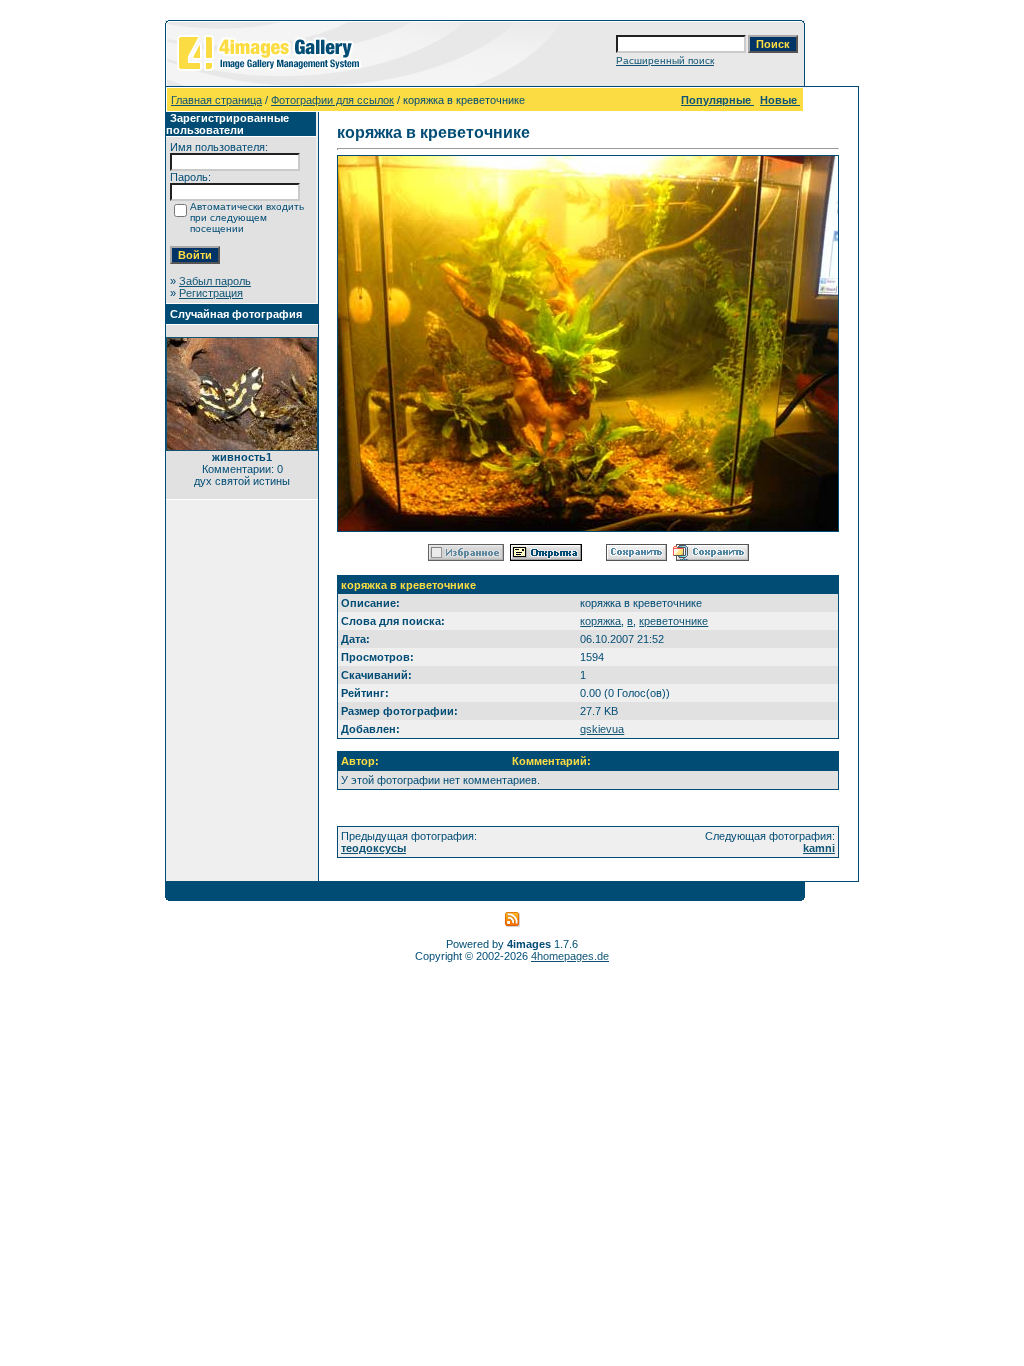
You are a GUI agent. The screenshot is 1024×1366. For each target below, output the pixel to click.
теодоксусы (373, 848)
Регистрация (211, 293)
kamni (819, 848)
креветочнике (673, 621)
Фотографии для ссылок (332, 100)
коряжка (600, 621)
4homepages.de (570, 956)
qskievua (602, 729)
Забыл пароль (215, 281)
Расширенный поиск (665, 60)
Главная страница (216, 100)
